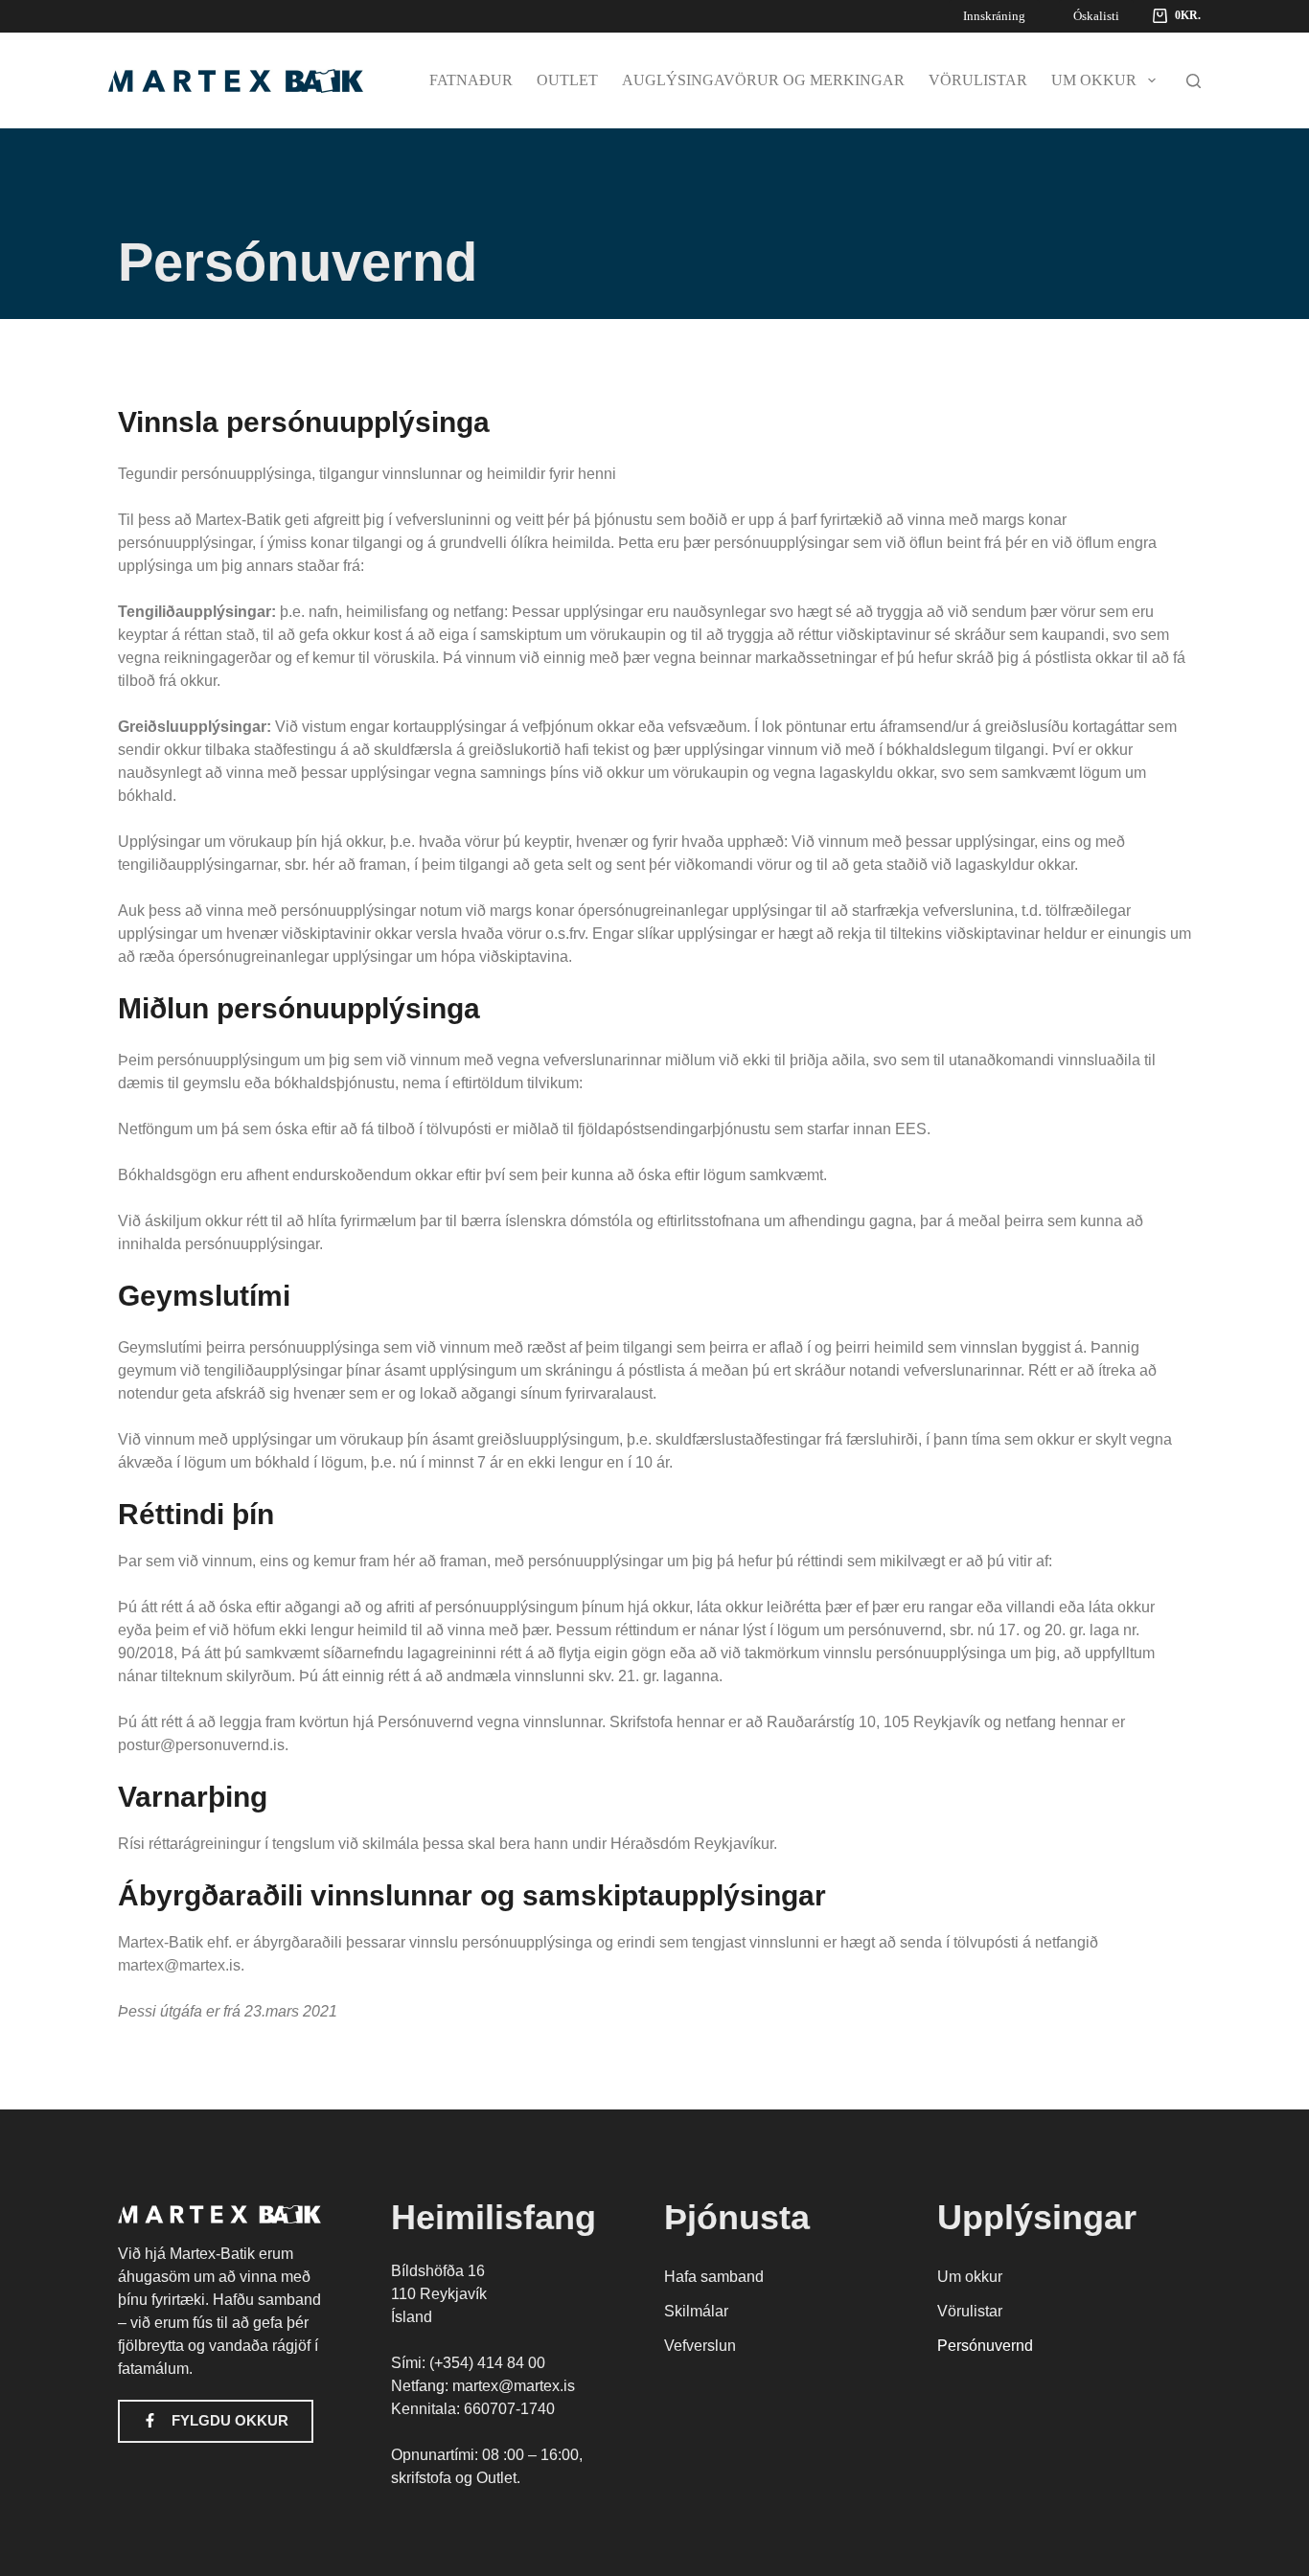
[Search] (1194, 81)
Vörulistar (978, 80)
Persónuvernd (985, 2346)
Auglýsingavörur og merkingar (763, 80)
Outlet (567, 80)
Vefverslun (700, 2346)
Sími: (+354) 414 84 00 (468, 2363)
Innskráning (994, 16)
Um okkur (1094, 80)
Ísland (412, 2317)
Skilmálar (696, 2311)
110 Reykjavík (439, 2294)
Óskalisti (1096, 16)
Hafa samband (714, 2277)
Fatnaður (471, 80)
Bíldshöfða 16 (438, 2271)
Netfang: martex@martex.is (483, 2386)
